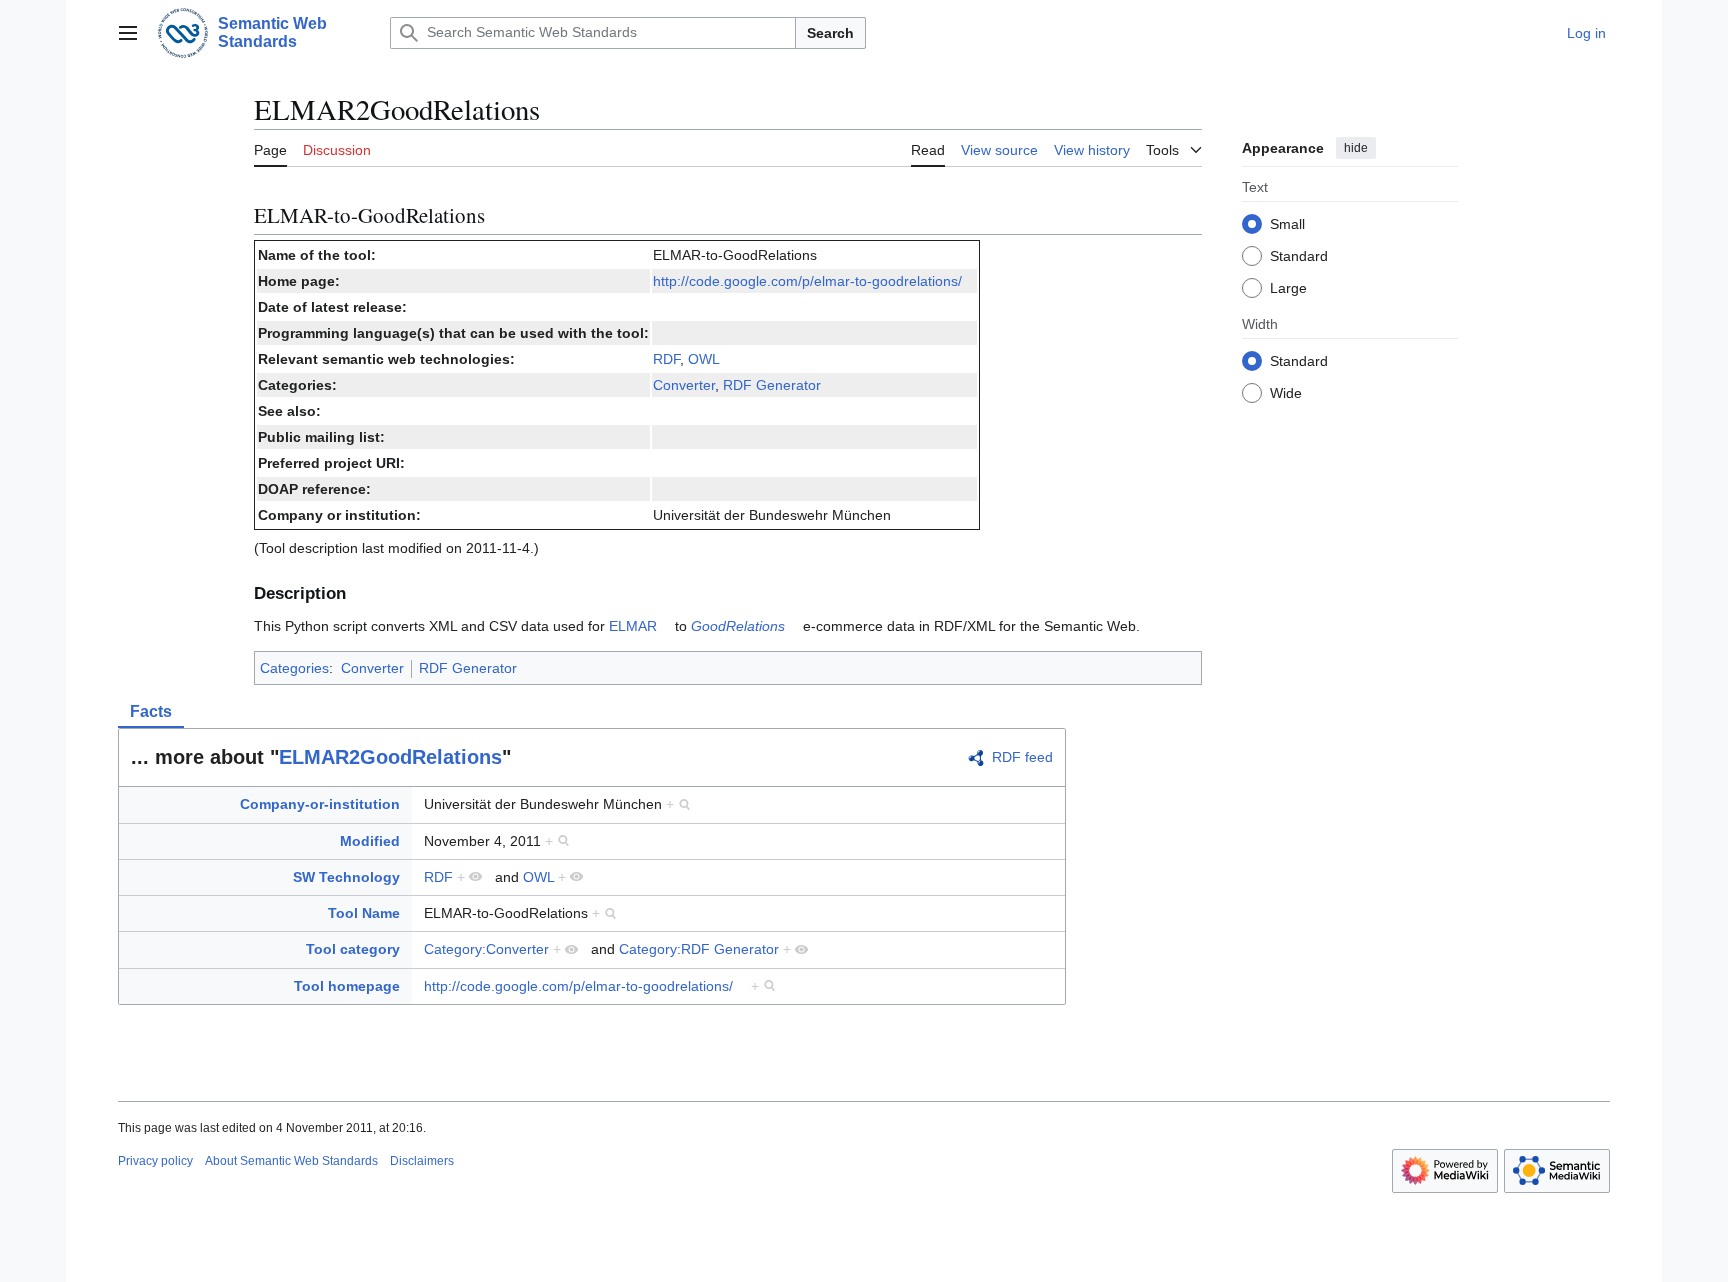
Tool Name (364, 913)
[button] (128, 33)
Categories (294, 668)
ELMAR (633, 626)
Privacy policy (155, 1161)
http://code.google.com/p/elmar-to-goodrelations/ (807, 281)
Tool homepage (347, 986)
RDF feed (1022, 757)
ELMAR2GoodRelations (390, 757)
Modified (370, 841)
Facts (151, 711)
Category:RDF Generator (699, 949)
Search (830, 33)
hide (1356, 148)
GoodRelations (738, 626)
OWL (704, 359)
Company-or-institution (320, 804)
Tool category (353, 949)
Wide (1286, 392)
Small (1287, 223)
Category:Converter (486, 949)
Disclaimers (422, 1161)
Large (1288, 287)
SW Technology (346, 877)
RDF (666, 359)
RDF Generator (772, 385)
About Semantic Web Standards (291, 1161)
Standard (1299, 255)
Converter (684, 385)
